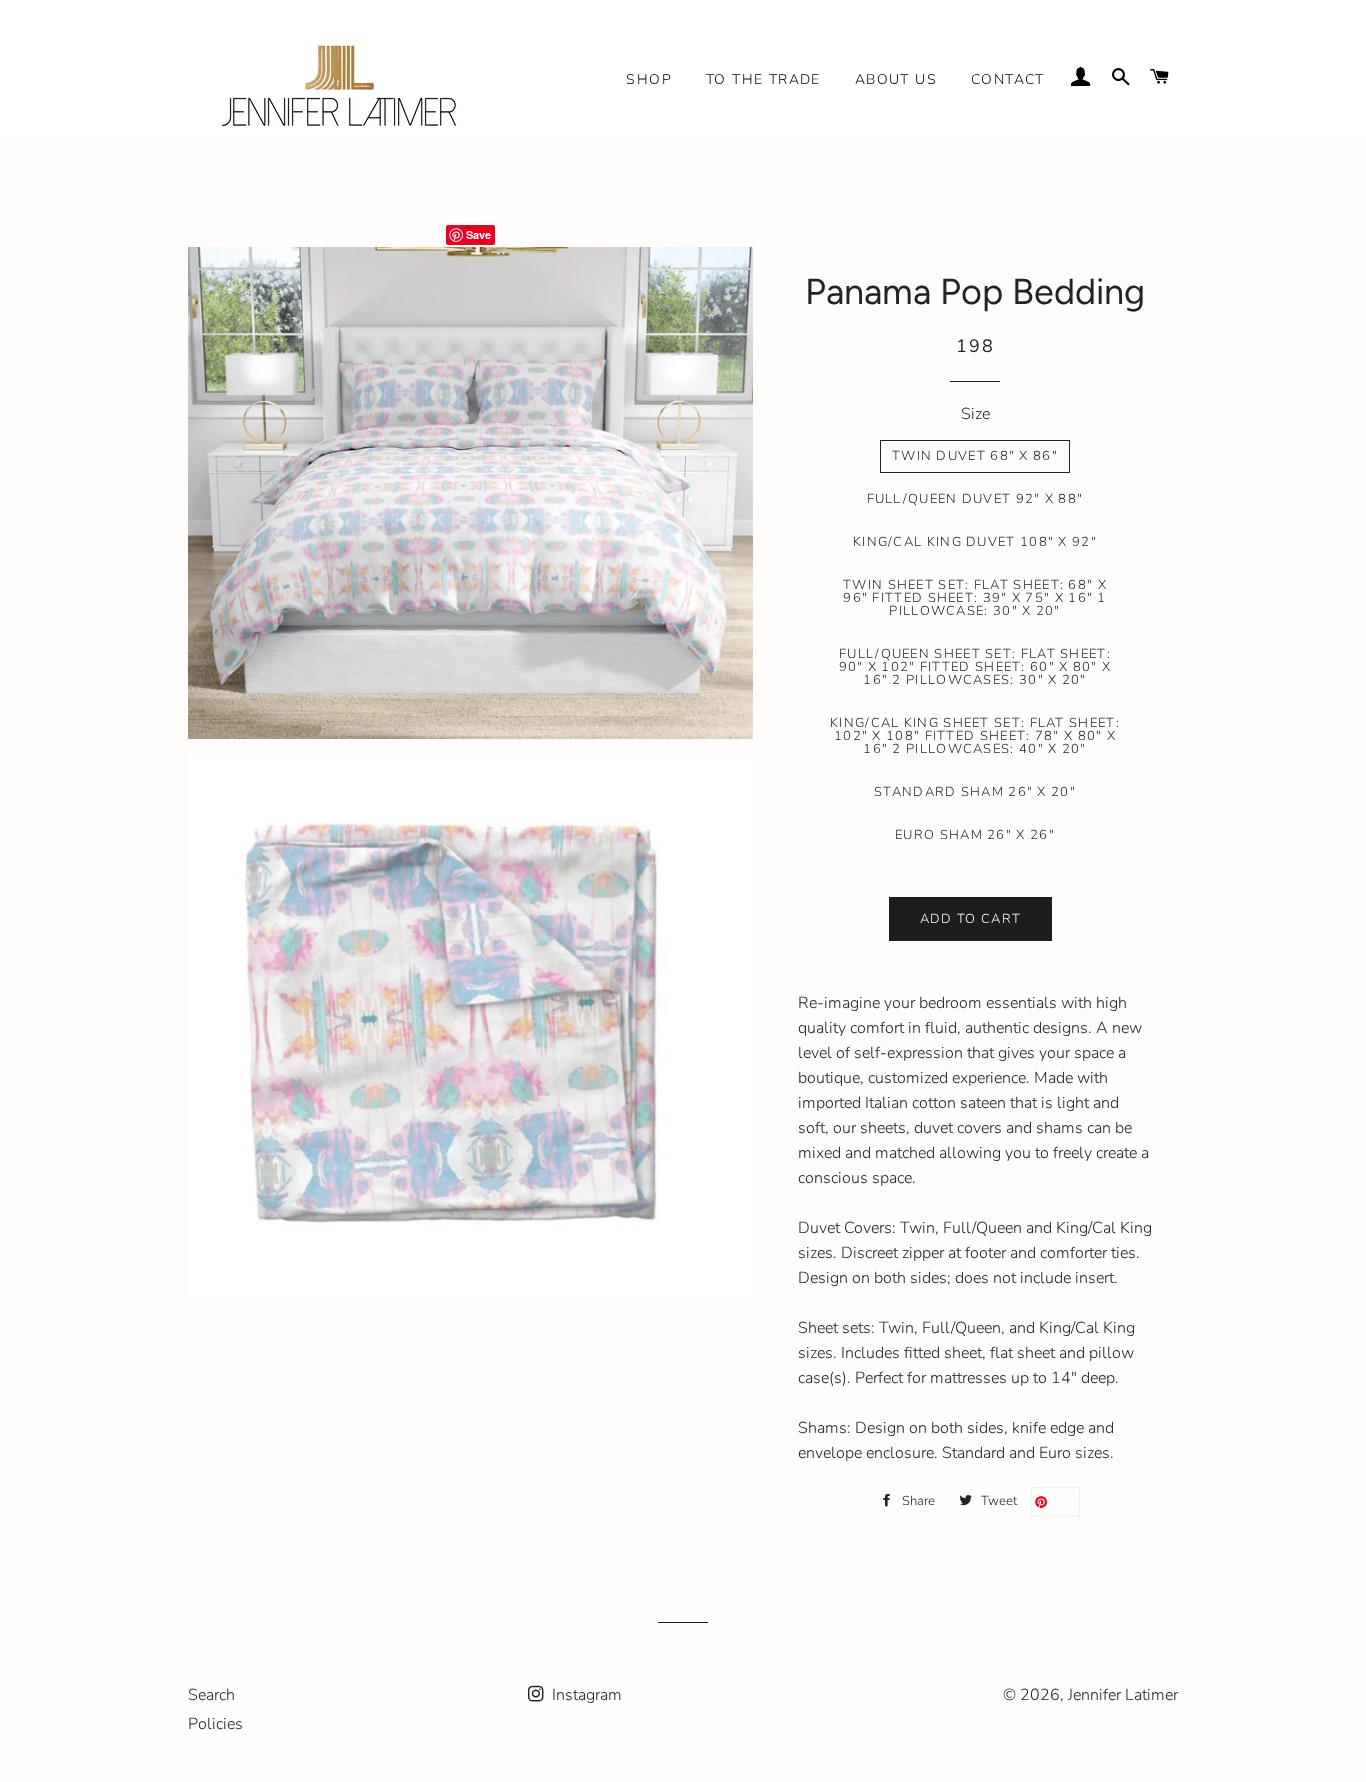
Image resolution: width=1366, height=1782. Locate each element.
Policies (215, 1724)
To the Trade (763, 79)
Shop (649, 79)
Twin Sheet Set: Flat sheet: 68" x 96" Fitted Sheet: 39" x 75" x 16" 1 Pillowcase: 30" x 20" (975, 598)
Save (478, 234)
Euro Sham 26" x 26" (975, 835)
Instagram (585, 1695)
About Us (896, 79)
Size (975, 414)
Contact (1008, 79)
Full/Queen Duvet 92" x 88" (975, 499)
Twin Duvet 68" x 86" (975, 456)
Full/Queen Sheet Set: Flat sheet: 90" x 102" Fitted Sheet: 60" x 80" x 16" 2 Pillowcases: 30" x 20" (975, 667)
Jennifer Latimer (1123, 1695)
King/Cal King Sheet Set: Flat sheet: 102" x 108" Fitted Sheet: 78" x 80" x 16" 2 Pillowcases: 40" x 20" (975, 736)
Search (211, 1695)
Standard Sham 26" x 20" (975, 792)
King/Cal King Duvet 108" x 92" (975, 542)
